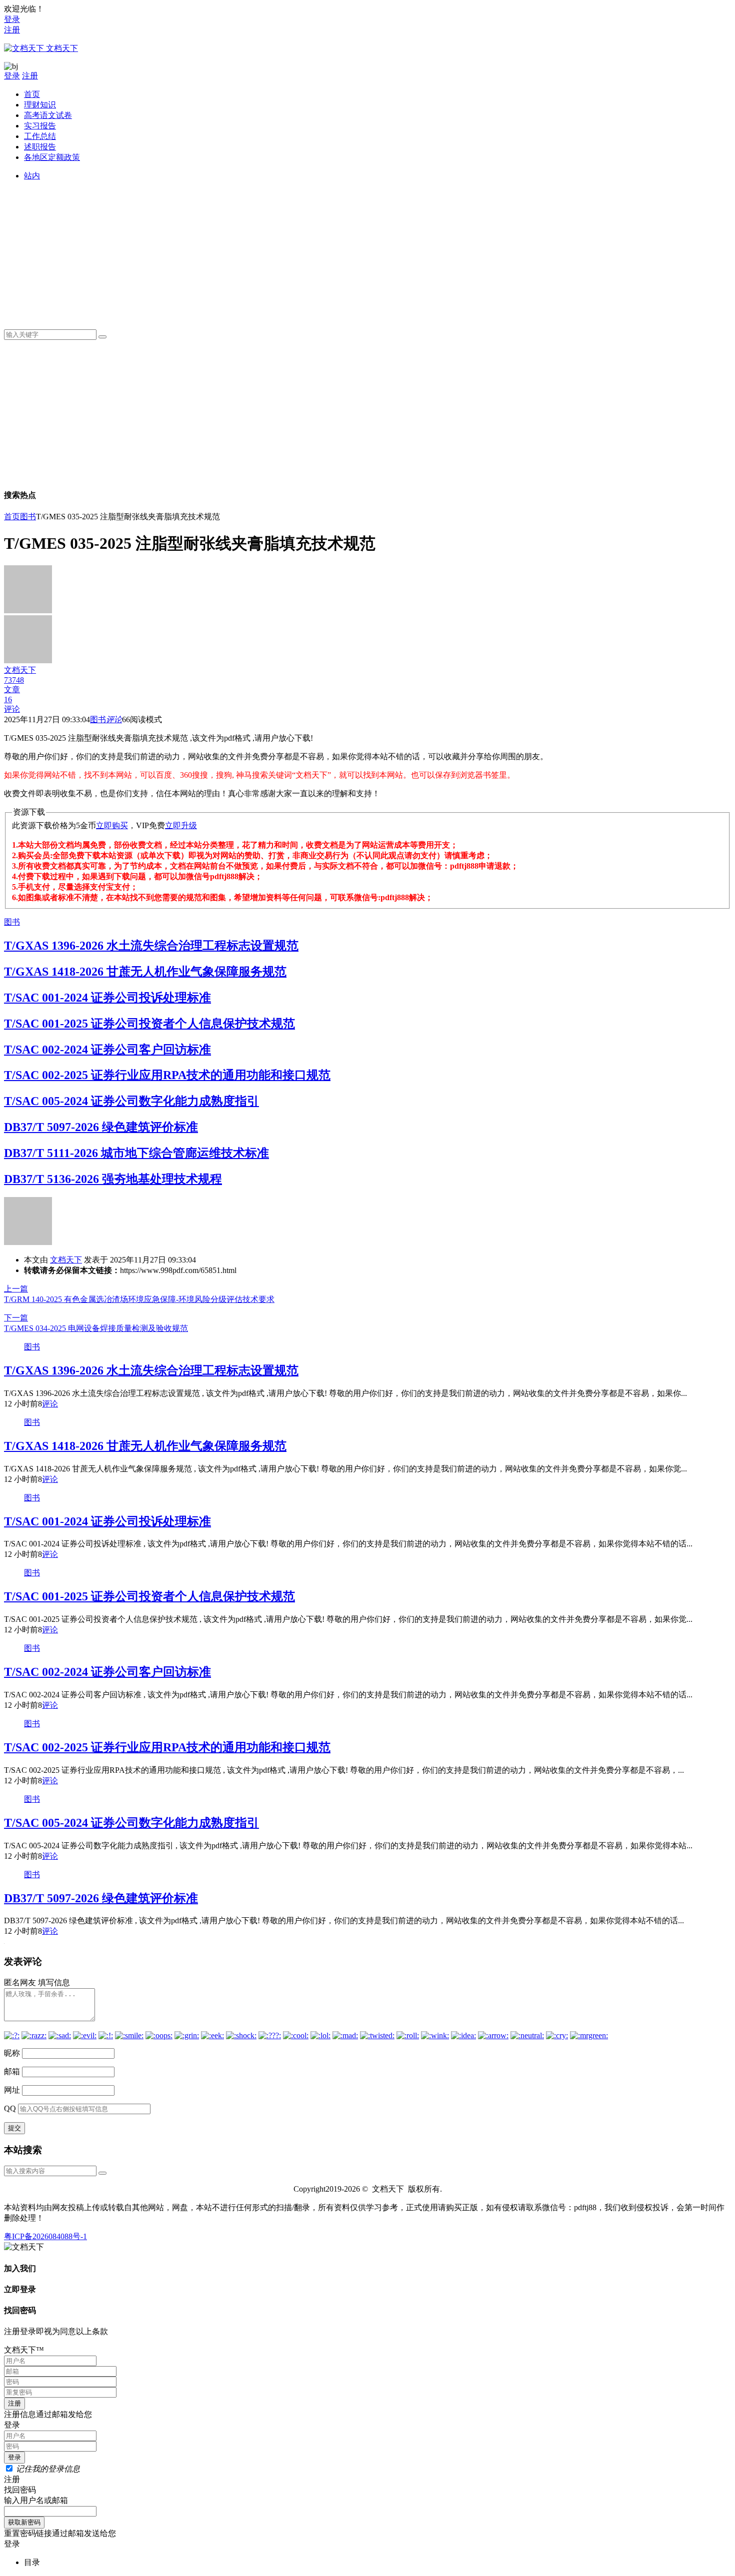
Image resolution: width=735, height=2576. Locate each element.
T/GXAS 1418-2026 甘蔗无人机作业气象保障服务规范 (145, 972)
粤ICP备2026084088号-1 (45, 2236)
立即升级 (181, 825)
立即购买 (112, 825)
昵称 (12, 2053)
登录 (12, 19)
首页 (32, 94)
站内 (32, 176)
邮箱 (12, 2071)
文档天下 (66, 1260)
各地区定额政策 (52, 157)
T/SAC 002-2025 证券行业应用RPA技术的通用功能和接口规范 (167, 1075)
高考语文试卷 (48, 115)
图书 (28, 517)
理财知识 (40, 105)
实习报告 (40, 126)
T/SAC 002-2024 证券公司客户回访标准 (107, 1050)
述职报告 (40, 147)
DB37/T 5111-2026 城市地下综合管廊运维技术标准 (136, 1153)
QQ (10, 2108)
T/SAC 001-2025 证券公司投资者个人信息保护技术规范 (149, 1024)
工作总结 (40, 136)
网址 (12, 2090)
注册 (12, 30)
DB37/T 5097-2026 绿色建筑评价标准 (101, 1127)
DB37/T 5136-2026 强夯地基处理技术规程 (113, 1179)
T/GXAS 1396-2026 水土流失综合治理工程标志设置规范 (151, 946)
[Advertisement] (324, 251)
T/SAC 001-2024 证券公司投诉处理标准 (107, 998)
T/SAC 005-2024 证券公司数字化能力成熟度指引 (131, 1101)
